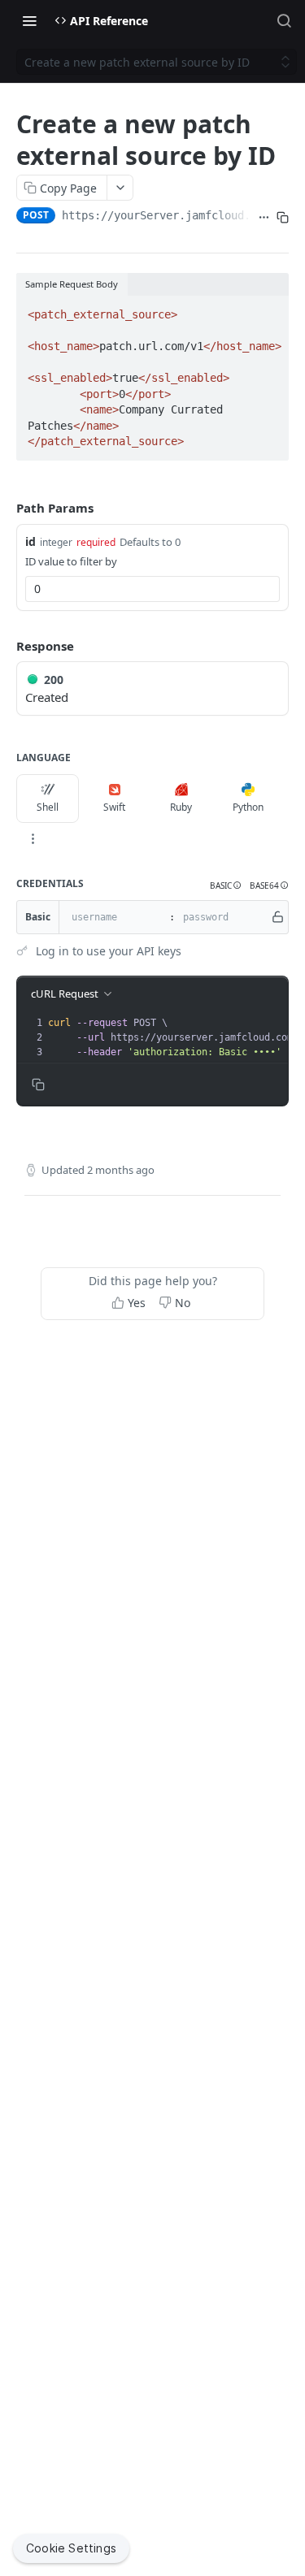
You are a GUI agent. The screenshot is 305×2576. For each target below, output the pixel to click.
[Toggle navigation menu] (29, 20)
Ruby (181, 807)
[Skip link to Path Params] (5, 509)
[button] (226, 886)
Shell (48, 807)
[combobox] (152, 589)
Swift (114, 807)
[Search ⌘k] (284, 20)
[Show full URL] (264, 217)
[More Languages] (33, 839)
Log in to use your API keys (109, 951)
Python (248, 807)
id (30, 541)
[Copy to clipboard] (283, 217)
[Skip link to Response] (5, 646)
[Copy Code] (269, 310)
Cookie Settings (71, 2548)
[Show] (278, 917)
